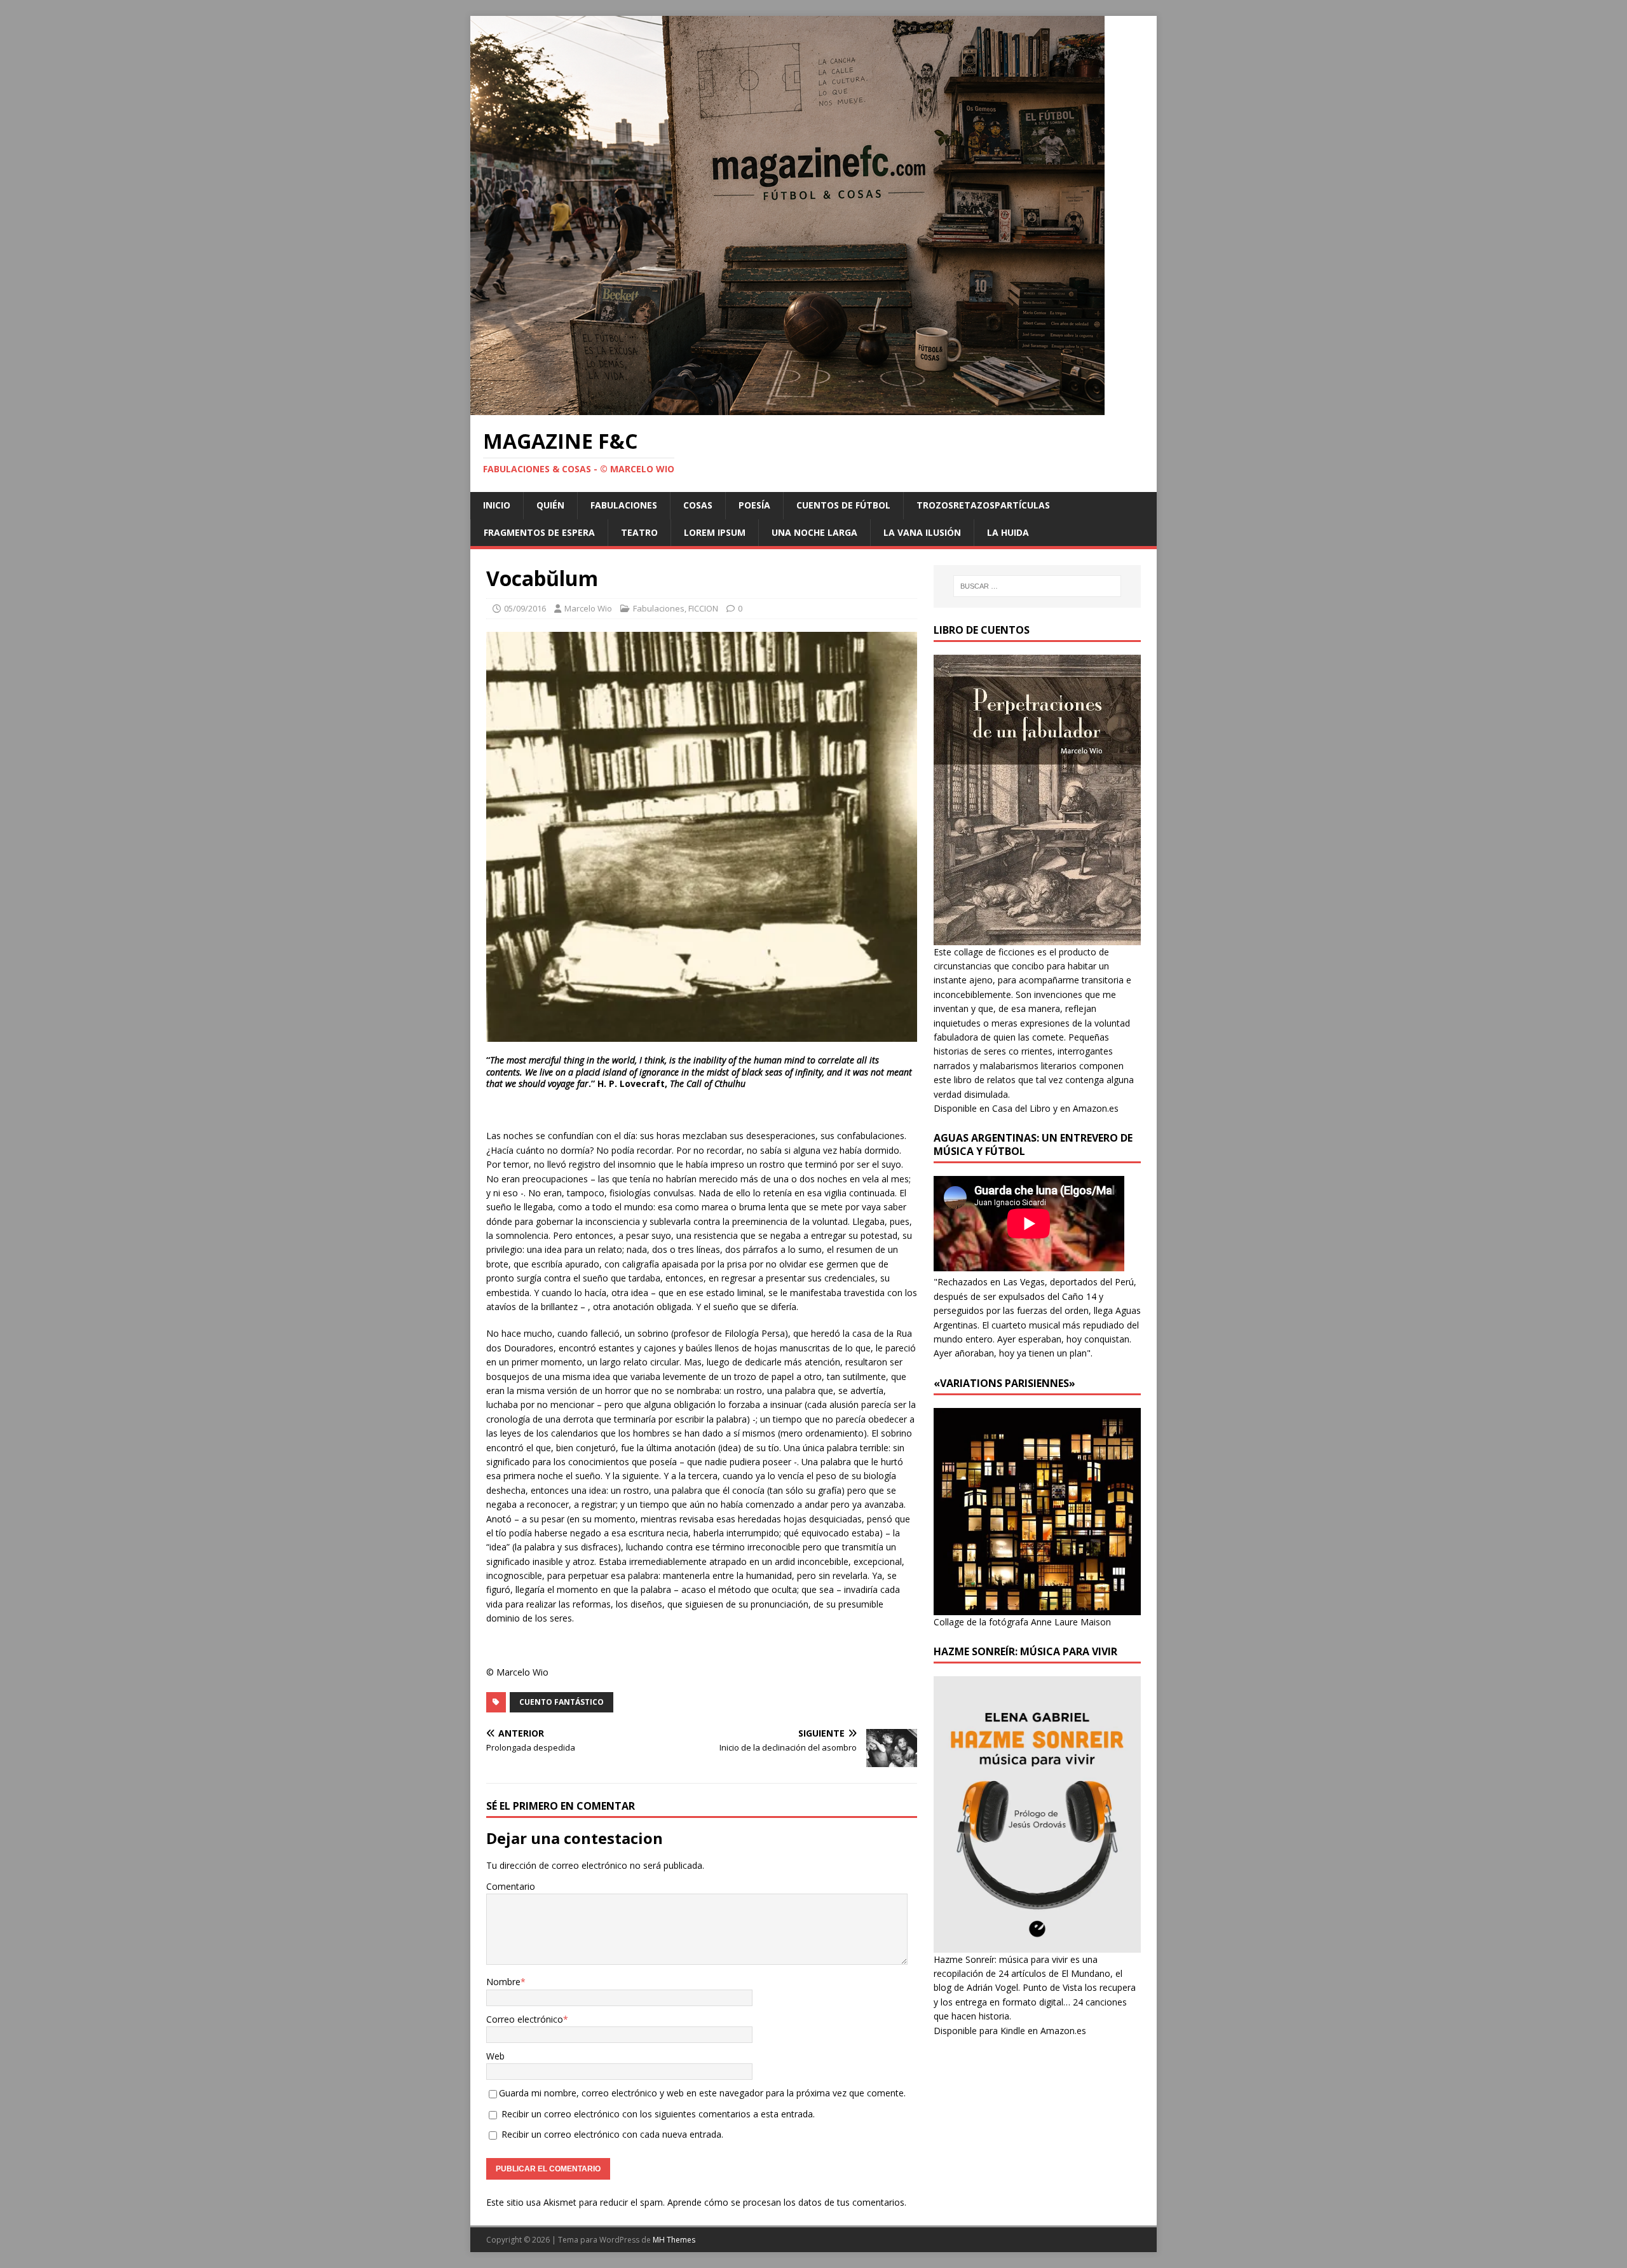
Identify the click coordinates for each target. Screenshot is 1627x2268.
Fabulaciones (624, 505)
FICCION (703, 608)
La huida (1008, 532)
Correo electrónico (525, 2019)
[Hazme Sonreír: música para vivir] (1037, 1945)
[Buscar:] (1037, 586)
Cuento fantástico (562, 1702)
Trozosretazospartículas (983, 505)
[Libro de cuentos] (1037, 937)
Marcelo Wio (588, 608)
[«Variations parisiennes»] (1037, 1607)
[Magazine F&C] (787, 408)
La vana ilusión (922, 532)
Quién (550, 505)
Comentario (511, 1886)
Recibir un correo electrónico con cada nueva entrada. (612, 2134)
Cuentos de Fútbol (843, 505)
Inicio (497, 505)
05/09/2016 (525, 608)
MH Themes (674, 2240)
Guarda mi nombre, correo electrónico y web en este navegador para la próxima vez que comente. (702, 2093)
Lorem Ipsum (715, 532)
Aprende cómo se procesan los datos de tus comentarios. (787, 2202)
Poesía (754, 505)
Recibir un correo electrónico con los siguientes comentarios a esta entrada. (658, 2114)
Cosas (698, 505)
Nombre (503, 1982)
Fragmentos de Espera (539, 532)
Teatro (639, 532)
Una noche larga (814, 532)
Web (495, 2056)
